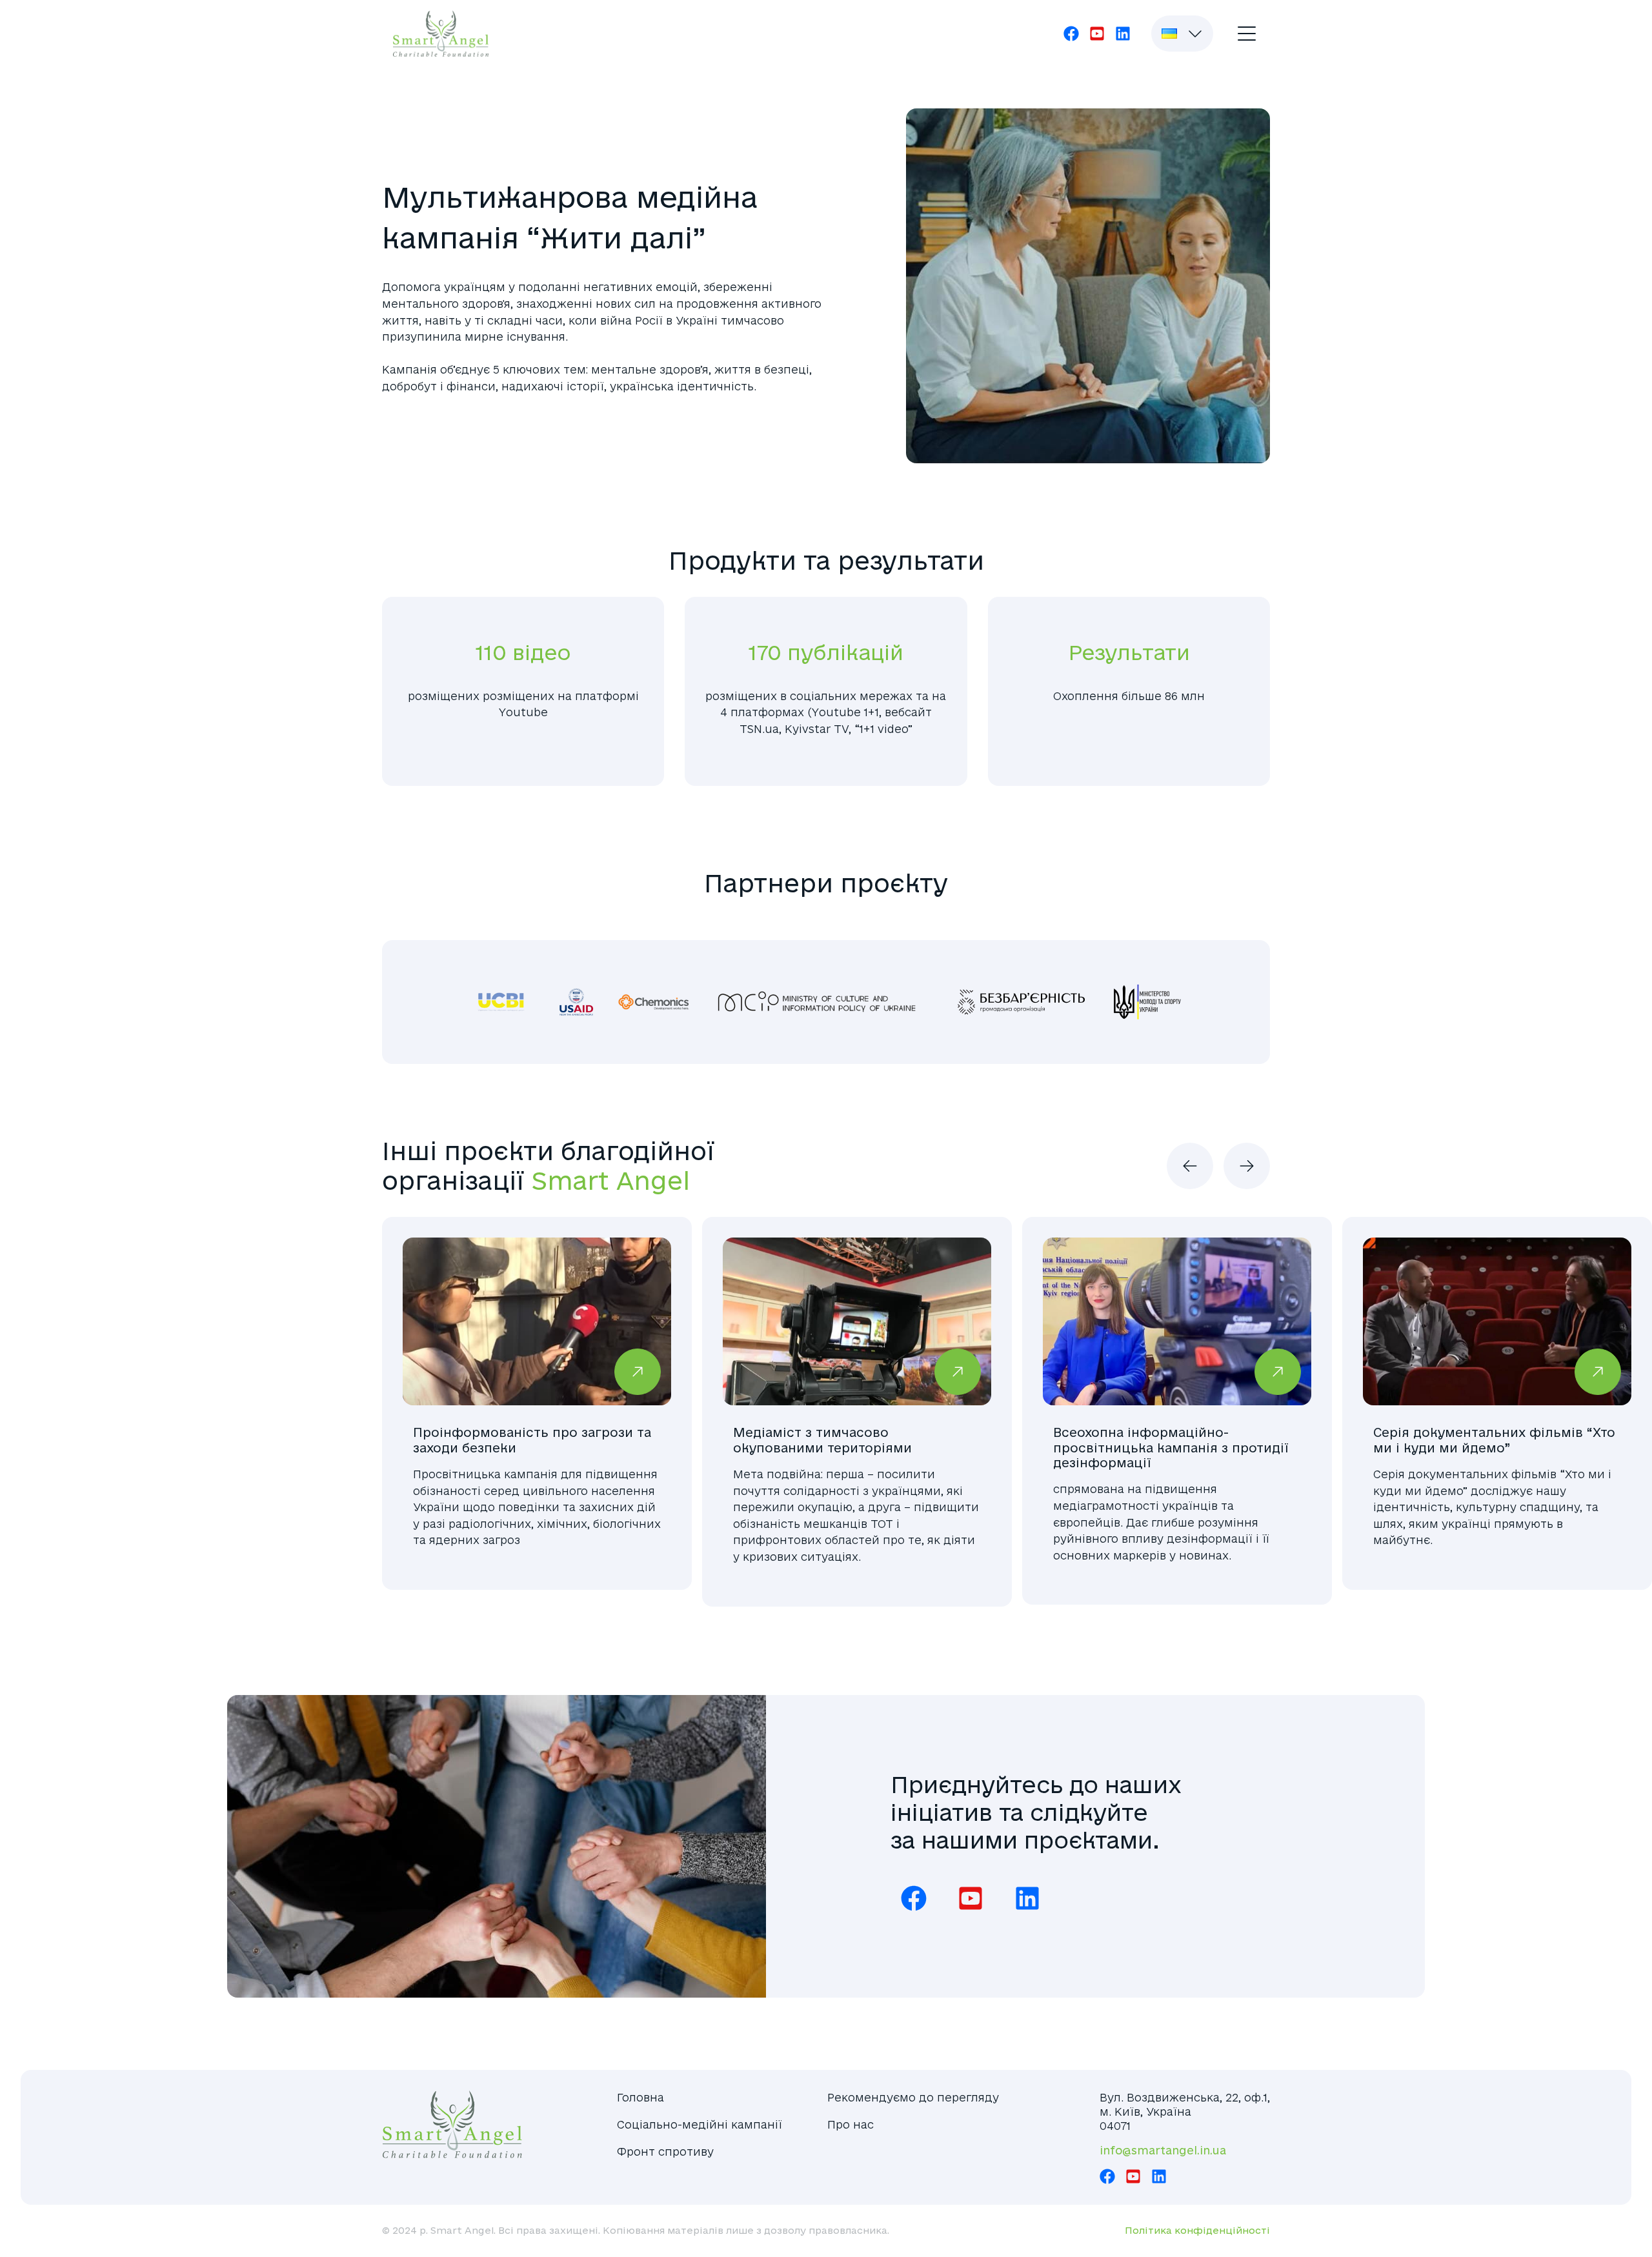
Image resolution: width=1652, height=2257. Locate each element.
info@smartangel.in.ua (1163, 2150)
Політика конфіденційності (1197, 2231)
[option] (537, 1411)
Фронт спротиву (665, 2152)
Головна (640, 2097)
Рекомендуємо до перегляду (913, 2097)
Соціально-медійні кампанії (700, 2124)
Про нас (851, 2124)
